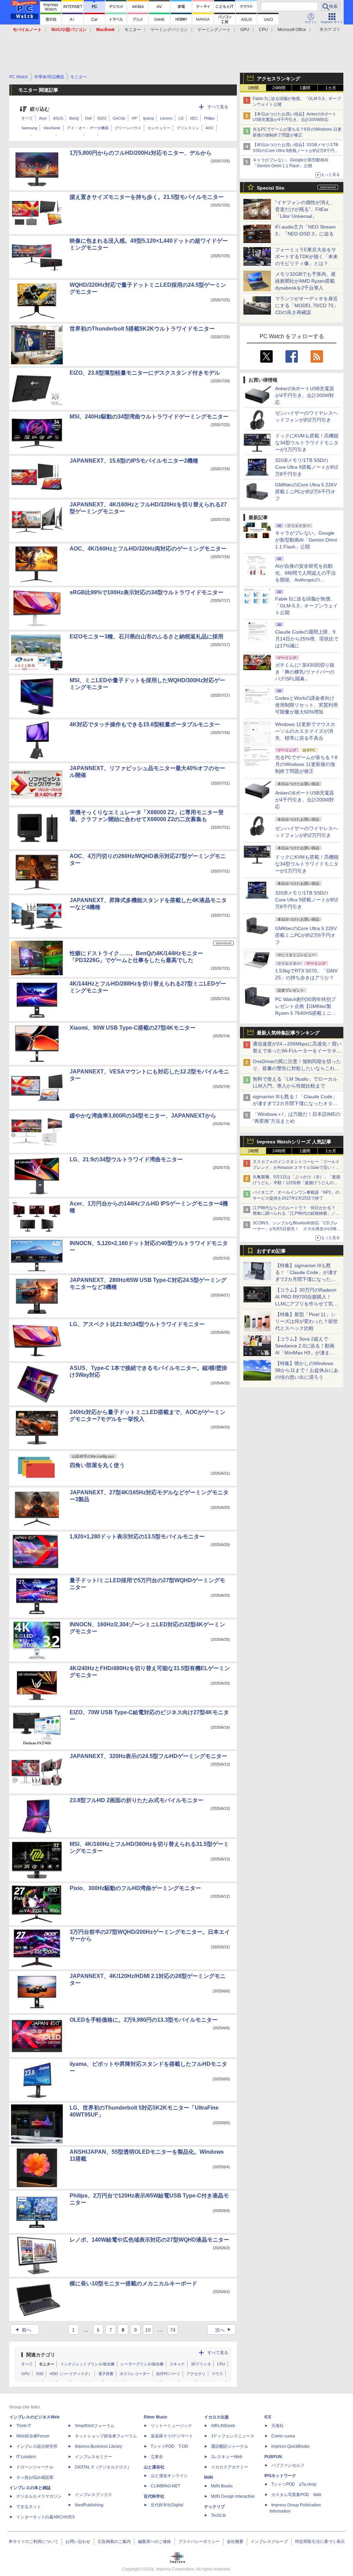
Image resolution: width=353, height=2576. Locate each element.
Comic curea (283, 2436)
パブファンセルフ (288, 2465)
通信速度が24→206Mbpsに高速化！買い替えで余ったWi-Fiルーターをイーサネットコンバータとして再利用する (297, 1051)
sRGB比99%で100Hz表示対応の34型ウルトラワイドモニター (147, 592)
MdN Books (222, 2486)
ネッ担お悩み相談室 (35, 2477)
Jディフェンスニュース (233, 2436)
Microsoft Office (292, 30)
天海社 (278, 2426)
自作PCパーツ (168, 2374)
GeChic (119, 118)
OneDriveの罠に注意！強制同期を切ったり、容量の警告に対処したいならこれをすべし (297, 1068)
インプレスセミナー (93, 2457)
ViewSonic (52, 128)
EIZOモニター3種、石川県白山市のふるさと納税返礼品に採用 (147, 637)
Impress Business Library (98, 2446)
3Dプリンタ (201, 2364)
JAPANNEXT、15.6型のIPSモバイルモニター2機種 (134, 461)
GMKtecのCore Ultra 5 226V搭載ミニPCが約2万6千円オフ (306, 492)
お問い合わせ (78, 2542)
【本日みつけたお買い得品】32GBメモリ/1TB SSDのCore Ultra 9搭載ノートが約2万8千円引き (296, 151)
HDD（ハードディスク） (71, 2374)
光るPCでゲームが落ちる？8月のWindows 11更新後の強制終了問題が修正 (306, 764)
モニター (133, 30)
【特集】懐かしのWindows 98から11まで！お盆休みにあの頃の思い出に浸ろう (307, 1370)
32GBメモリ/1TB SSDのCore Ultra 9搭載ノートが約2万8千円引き (307, 467)
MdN (209, 2477)
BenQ (74, 118)
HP (134, 118)
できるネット (29, 2507)
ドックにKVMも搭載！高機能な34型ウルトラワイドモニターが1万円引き (307, 443)
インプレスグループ (269, 2542)
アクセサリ (196, 2374)
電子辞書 (106, 2374)
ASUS (58, 118)
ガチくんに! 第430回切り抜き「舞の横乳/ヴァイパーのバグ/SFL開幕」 (305, 672)
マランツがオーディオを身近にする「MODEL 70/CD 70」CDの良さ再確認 (307, 305)
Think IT (24, 2426)
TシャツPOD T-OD (169, 2446)
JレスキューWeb (227, 2457)
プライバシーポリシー (199, 2542)
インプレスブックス (93, 2495)
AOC (210, 128)
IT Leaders (26, 2457)
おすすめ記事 (271, 1251)
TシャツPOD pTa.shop (294, 2484)
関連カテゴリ (41, 2355)
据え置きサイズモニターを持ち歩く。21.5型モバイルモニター (147, 197)
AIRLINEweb (223, 2426)
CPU (263, 30)
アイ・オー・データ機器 (88, 128)
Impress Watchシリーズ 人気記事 (294, 1142)
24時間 (279, 88)
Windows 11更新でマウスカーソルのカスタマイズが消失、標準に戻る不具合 (305, 731)
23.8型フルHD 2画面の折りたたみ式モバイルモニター (137, 1800)
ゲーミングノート (214, 30)
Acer (43, 118)
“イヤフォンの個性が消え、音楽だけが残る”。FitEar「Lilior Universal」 (305, 209)
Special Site (271, 188)
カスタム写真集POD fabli (296, 2495)
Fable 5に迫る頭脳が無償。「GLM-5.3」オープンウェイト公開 (306, 606)
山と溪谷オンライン (169, 2476)
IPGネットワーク (280, 2476)
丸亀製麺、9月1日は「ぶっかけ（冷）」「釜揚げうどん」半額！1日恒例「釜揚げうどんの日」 (296, 1183)
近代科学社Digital (167, 2505)
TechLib (218, 2515)
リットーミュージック (171, 2426)
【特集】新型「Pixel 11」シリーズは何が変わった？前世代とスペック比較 (306, 1321)
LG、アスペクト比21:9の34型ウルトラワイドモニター (137, 1324)
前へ (23, 2330)
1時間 (253, 88)
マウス (217, 2374)
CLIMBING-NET (165, 2486)
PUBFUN (273, 2457)
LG (181, 118)
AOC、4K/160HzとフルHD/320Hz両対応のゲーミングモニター (148, 549)
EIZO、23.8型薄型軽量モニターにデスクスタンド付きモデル (145, 373)
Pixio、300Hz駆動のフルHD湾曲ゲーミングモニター (135, 1888)
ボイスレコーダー (135, 2374)
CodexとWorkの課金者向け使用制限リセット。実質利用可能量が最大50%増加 (306, 705)
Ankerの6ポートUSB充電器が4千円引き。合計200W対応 (305, 395)
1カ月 (331, 88)
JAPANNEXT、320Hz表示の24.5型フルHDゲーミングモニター (148, 1756)
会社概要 (235, 2542)
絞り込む (40, 109)
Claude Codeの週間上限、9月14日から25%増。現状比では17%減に (307, 639)
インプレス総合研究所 (37, 2446)
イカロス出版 (216, 2417)
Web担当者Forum (33, 2436)
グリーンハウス (128, 128)
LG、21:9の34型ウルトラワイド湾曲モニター (126, 1159)
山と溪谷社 (154, 2467)
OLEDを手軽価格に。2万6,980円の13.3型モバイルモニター (144, 2020)
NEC (194, 118)
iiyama (148, 118)
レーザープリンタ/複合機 (142, 2364)
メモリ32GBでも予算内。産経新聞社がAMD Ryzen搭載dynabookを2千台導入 (305, 281)
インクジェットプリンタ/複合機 (87, 2364)
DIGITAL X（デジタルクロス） (103, 2467)
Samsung (29, 128)
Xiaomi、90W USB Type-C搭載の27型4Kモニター (133, 1028)
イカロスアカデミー (230, 2467)
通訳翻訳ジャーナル (230, 2446)
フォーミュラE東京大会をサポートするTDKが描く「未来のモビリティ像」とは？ (306, 256)
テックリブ (214, 2507)
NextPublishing (89, 2505)
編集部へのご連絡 (154, 2542)
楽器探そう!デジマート (172, 2436)
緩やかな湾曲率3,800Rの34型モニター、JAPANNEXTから (143, 1116)
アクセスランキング (279, 79)
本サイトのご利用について (33, 2542)
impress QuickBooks (290, 2446)
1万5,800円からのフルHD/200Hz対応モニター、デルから (141, 153)
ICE (268, 2417)
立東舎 (157, 2457)
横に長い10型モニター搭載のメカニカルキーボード (133, 2284)
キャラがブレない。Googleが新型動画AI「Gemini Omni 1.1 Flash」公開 (306, 540)
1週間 (305, 88)
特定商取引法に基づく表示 (320, 2542)
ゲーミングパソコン (169, 30)
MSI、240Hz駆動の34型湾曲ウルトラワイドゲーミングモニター (149, 417)
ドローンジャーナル (35, 2467)
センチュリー (159, 128)
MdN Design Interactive (233, 2496)
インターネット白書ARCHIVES (46, 2517)
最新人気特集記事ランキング (288, 1033)
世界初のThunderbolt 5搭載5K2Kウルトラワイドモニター (142, 329)
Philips (209, 118)
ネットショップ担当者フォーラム (106, 2436)
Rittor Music (156, 2417)
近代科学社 (154, 2496)
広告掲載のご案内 (114, 2542)
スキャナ (177, 2364)
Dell (88, 118)
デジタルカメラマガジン (39, 2496)
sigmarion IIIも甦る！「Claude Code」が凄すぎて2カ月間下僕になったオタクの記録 (295, 1103)
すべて (27, 118)
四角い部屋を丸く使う (97, 1465)
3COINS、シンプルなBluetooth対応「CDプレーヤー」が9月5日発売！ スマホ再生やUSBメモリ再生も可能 (297, 1229)
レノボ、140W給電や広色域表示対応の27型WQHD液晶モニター (149, 2240)
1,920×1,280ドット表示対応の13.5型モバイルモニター (137, 1537)
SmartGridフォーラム (95, 2426)
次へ (224, 2330)
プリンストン (188, 128)
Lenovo (166, 118)
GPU (245, 30)
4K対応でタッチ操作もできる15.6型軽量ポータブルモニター (145, 724)
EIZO (102, 118)
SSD (40, 2374)
